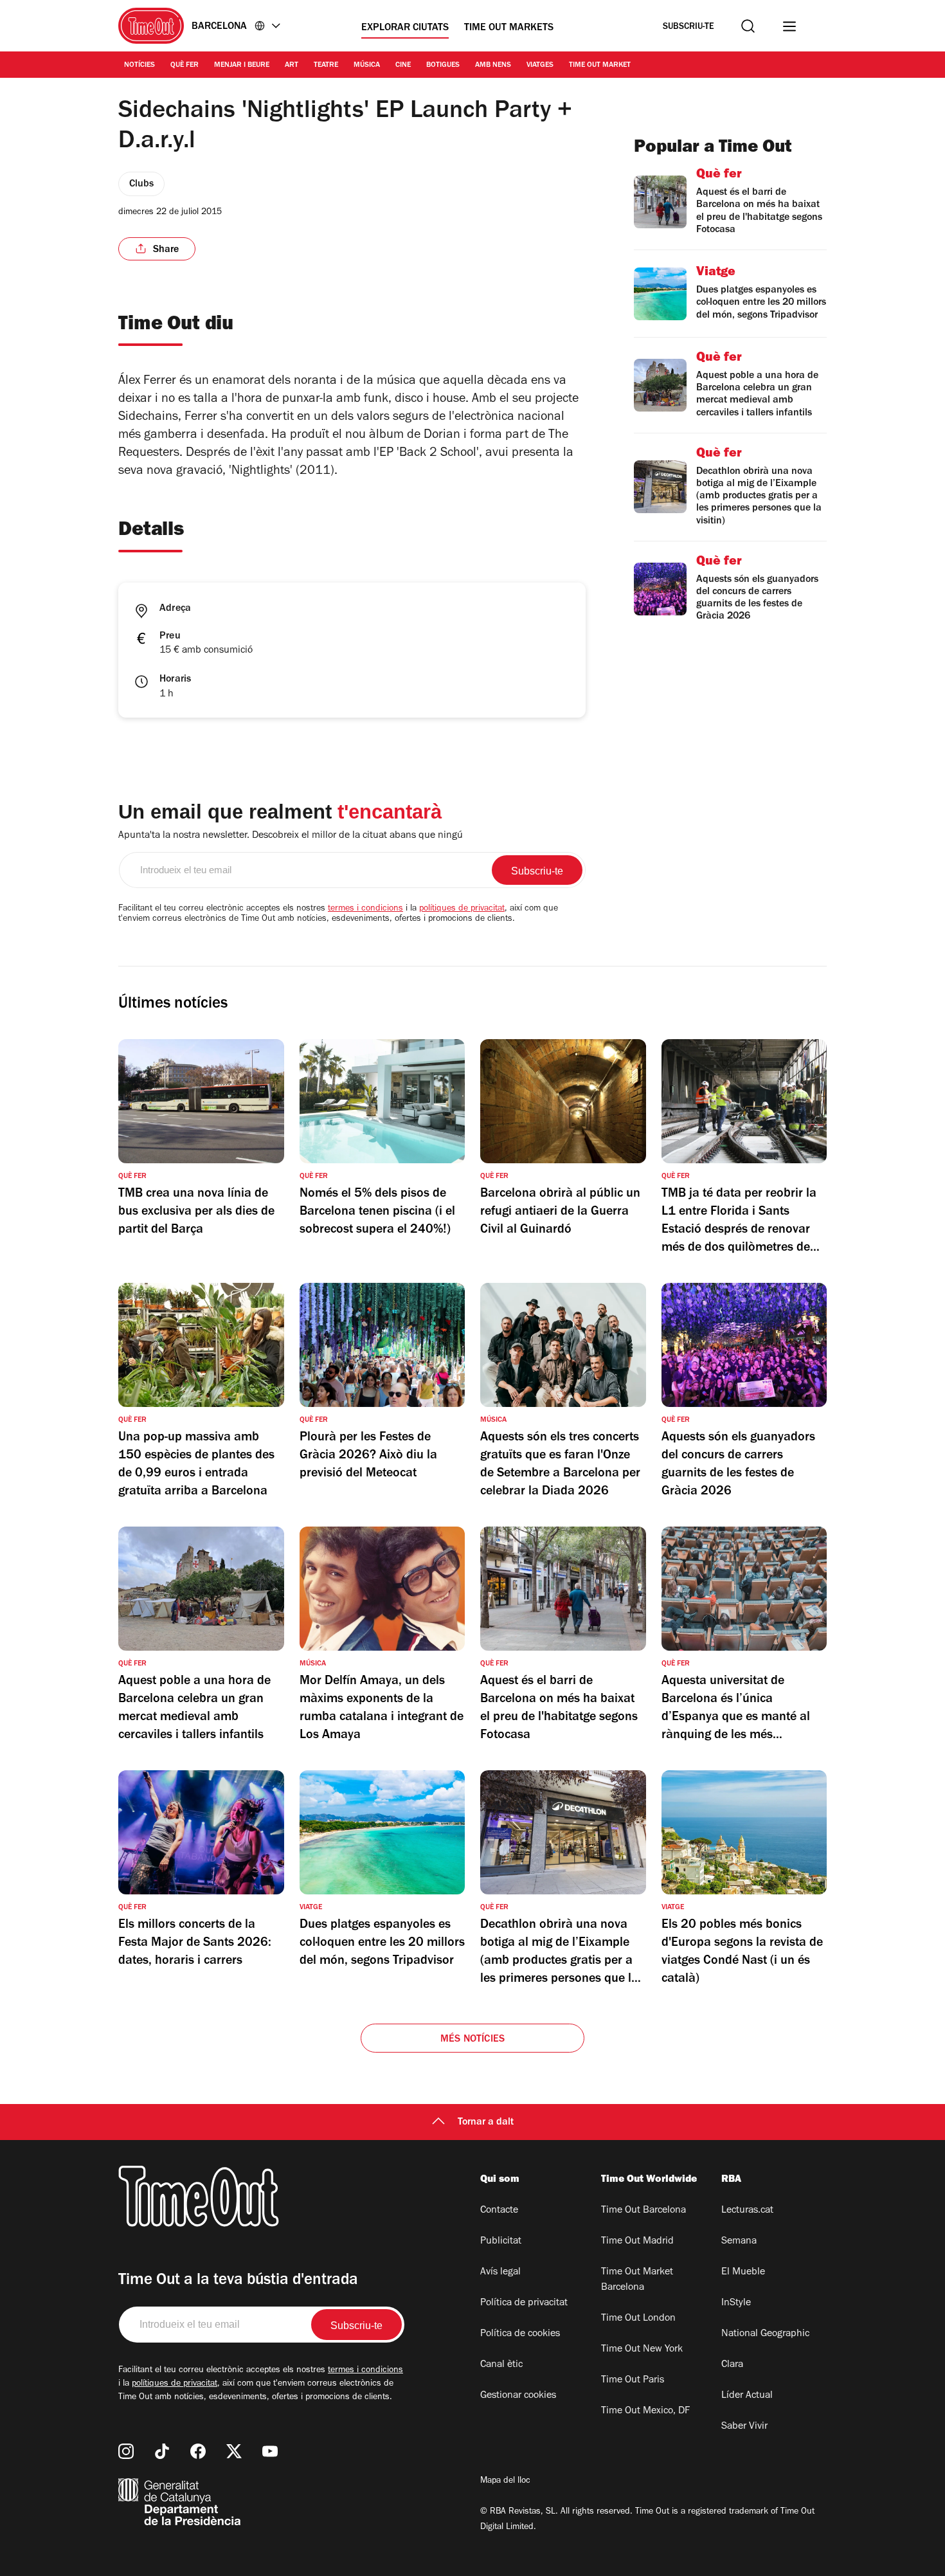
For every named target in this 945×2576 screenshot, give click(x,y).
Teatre (326, 66)
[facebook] (198, 2451)
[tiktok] (162, 2451)
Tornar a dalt (486, 2123)
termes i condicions (365, 909)
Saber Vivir (744, 2427)
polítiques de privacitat (462, 909)
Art (292, 66)
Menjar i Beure (242, 66)
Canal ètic (501, 2365)
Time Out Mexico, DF (645, 2411)
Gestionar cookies (518, 2396)
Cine (403, 66)
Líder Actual (747, 2396)
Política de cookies (520, 2334)
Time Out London (638, 2319)
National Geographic (765, 2334)
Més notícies (473, 2040)
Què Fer (184, 66)
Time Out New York (642, 2350)
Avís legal (500, 2272)
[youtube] (270, 2451)
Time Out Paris (633, 2381)
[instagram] (126, 2451)
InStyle (736, 2303)
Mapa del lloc (505, 2481)
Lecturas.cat (747, 2211)
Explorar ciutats (405, 28)
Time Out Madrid (637, 2242)
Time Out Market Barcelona (637, 2280)
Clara (732, 2365)
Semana (739, 2242)
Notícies (139, 66)
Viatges (540, 66)
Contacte (499, 2211)
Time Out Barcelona (643, 2211)
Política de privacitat (524, 2303)
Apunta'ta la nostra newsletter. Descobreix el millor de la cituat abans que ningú (291, 836)
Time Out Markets (509, 28)
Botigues (443, 66)
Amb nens (493, 66)
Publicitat (501, 2242)
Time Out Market (600, 66)
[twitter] (234, 2451)
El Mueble (743, 2272)
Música (367, 66)
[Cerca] (748, 26)
